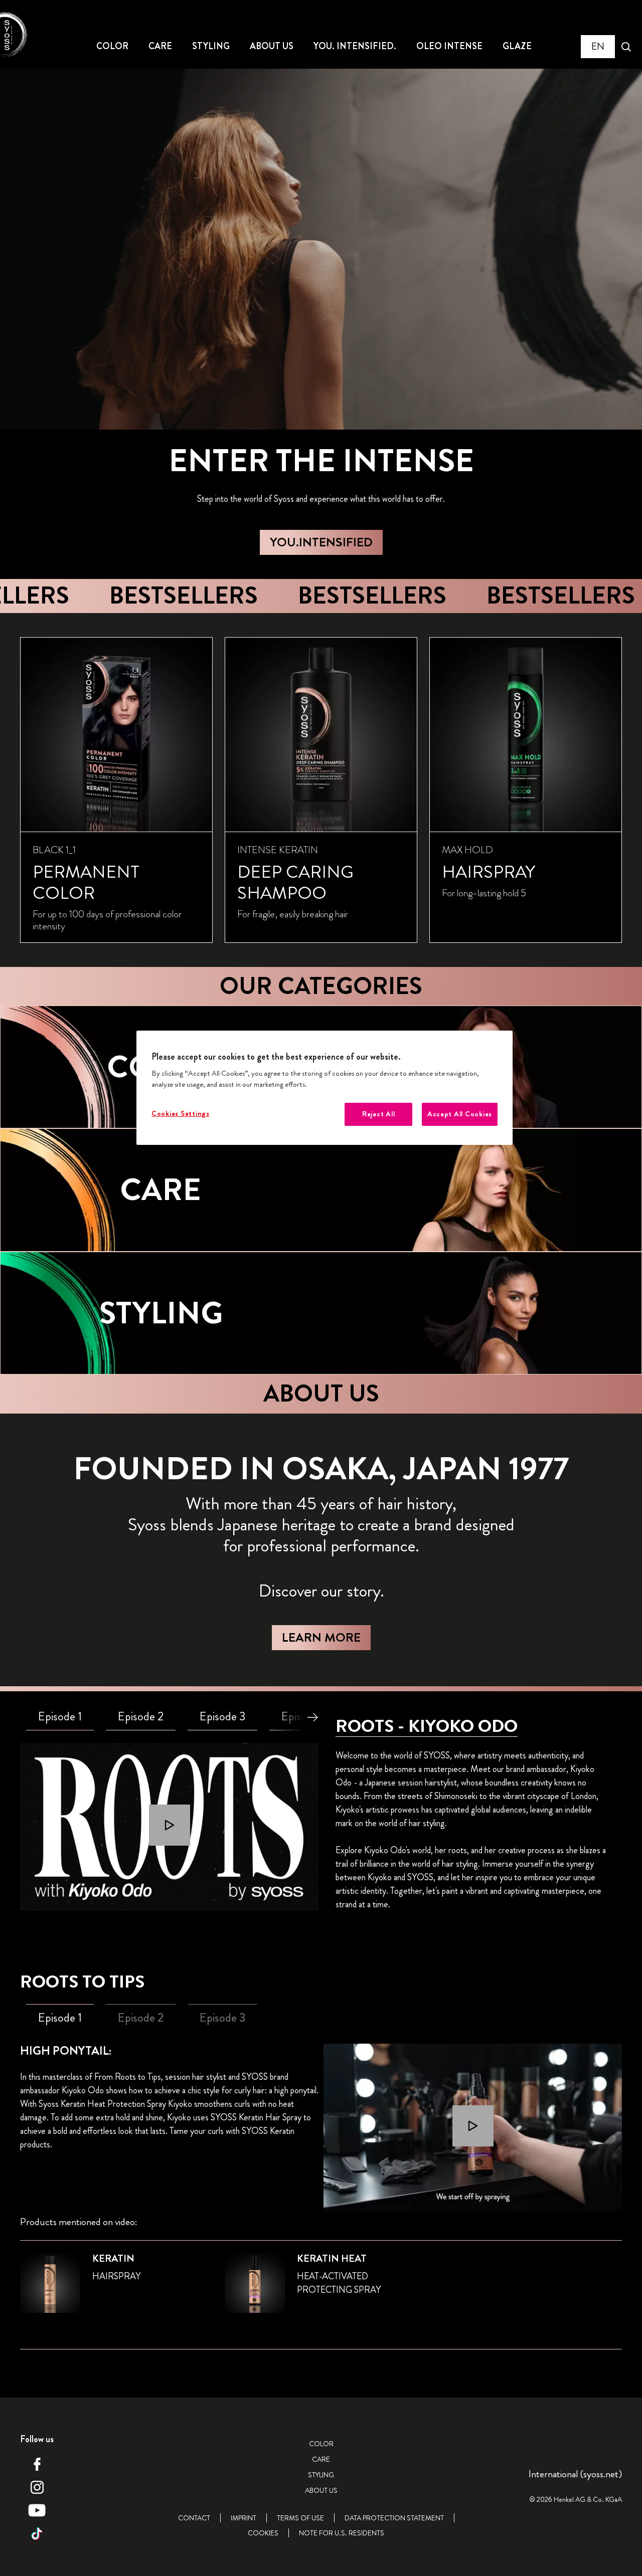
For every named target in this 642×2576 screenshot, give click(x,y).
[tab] (60, 1717)
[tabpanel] (169, 1827)
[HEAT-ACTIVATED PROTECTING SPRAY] (321, 2289)
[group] (321, 790)
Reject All (378, 1114)
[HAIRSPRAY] (526, 790)
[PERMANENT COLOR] (116, 790)
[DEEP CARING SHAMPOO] (321, 790)
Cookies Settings (181, 1114)
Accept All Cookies (460, 1114)
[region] (325, 1088)
